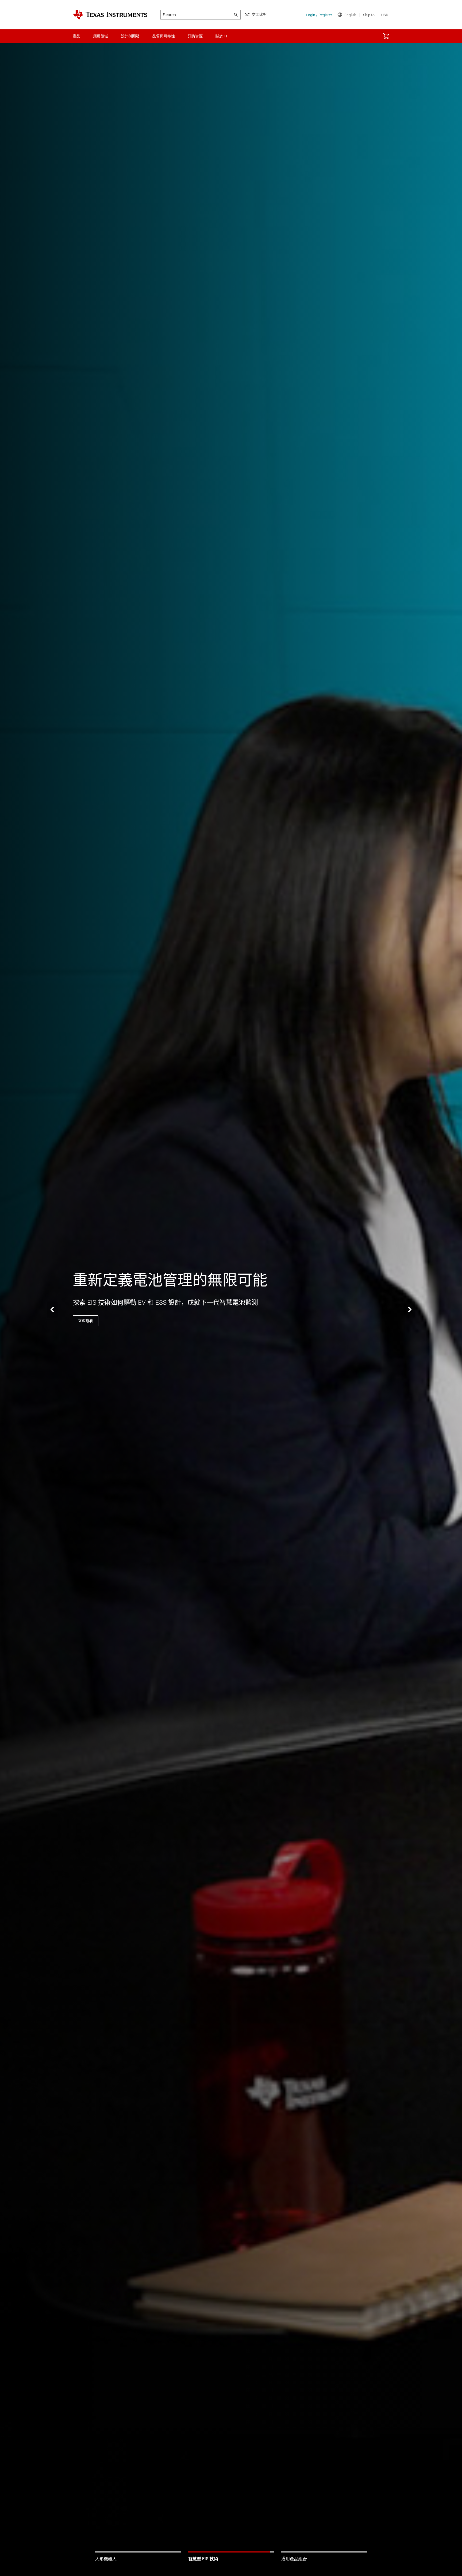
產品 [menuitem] (76, 36)
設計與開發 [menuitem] (130, 36)
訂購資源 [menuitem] (195, 36)
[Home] (110, 15)
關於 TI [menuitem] (221, 36)
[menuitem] (386, 36)
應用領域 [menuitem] (101, 36)
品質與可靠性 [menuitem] (164, 36)
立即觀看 (86, 1321)
